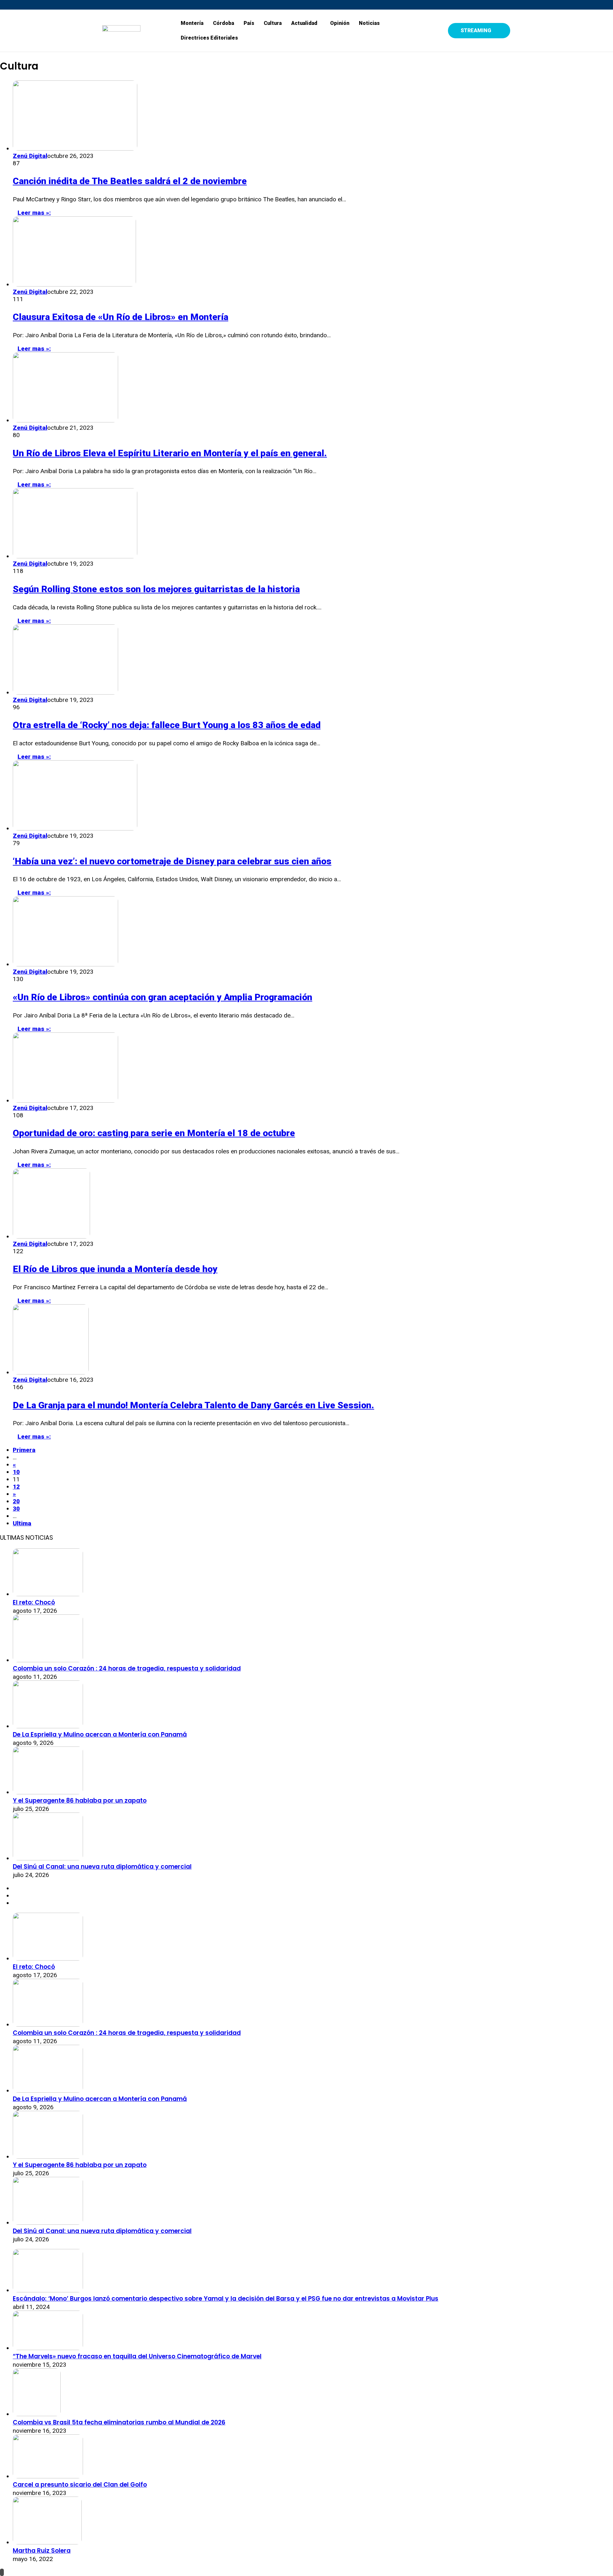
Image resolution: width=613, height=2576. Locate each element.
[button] (306, 23)
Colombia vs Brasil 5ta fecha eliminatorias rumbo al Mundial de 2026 (119, 2422)
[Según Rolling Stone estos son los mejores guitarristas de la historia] (75, 556)
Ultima (22, 1523)
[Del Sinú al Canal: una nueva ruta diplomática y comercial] (48, 1858)
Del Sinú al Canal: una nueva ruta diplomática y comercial (102, 1867)
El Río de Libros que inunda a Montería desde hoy (115, 1269)
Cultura (273, 23)
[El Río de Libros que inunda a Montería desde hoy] (51, 1236)
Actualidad (304, 23)
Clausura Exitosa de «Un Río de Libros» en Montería (121, 317)
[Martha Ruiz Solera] (47, 2542)
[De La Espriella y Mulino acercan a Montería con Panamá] (48, 1726)
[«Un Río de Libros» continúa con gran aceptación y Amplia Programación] (65, 964)
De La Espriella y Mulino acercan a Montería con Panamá (100, 1735)
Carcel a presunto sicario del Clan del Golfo (80, 2485)
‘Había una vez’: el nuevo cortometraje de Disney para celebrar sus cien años (172, 861)
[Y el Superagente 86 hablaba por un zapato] (48, 1792)
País (249, 23)
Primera (24, 1450)
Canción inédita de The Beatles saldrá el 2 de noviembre (130, 181)
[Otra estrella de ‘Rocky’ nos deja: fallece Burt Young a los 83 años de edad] (65, 692)
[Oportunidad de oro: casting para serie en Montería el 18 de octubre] (65, 1101)
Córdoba (223, 23)
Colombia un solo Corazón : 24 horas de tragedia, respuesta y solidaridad (127, 1668)
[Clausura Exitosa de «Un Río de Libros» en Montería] (74, 284)
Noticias (369, 23)
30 (16, 1509)
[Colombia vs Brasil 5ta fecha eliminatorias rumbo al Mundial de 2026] (37, 2414)
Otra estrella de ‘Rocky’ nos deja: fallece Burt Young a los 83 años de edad (167, 725)
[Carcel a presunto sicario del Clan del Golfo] (48, 2476)
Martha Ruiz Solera (42, 2551)
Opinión (340, 23)
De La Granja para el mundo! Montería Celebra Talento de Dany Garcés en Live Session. (193, 1405)
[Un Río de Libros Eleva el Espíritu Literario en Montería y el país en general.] (65, 420)
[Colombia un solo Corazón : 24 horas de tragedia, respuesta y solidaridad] (48, 1660)
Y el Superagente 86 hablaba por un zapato (80, 1801)
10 (16, 1472)
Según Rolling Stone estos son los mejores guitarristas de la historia (156, 589)
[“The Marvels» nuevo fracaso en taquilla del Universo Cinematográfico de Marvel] (48, 2348)
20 (16, 1501)
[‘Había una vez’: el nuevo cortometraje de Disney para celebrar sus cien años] (75, 828)
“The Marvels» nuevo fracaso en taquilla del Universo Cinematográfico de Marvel (137, 2356)
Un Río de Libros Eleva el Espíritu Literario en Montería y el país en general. (170, 453)
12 (16, 1487)
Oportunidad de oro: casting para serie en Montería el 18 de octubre (154, 1133)
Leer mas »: (34, 213)
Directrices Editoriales (209, 38)
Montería (192, 23)
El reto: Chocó (34, 1602)
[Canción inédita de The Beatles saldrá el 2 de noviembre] (75, 149)
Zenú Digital (30, 156)
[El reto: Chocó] (48, 1594)
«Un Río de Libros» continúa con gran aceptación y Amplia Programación (163, 997)
